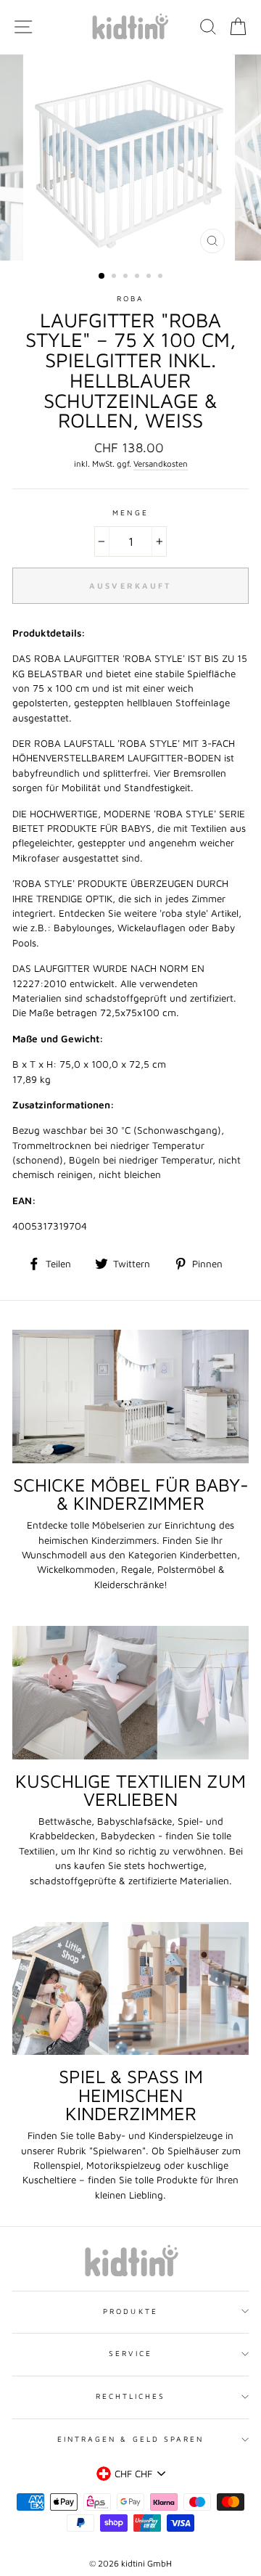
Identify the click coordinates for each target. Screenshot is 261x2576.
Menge (130, 512)
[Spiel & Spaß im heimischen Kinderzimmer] (130, 1988)
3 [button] (127, 277)
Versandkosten (161, 463)
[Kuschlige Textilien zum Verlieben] (130, 1692)
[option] (130, 158)
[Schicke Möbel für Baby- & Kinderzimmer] (130, 1396)
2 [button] (115, 277)
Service (130, 2353)
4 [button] (138, 277)
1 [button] (102, 277)
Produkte (130, 2311)
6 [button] (162, 277)
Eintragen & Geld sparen (130, 2439)
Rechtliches (131, 2396)
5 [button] (150, 277)
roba (130, 298)
